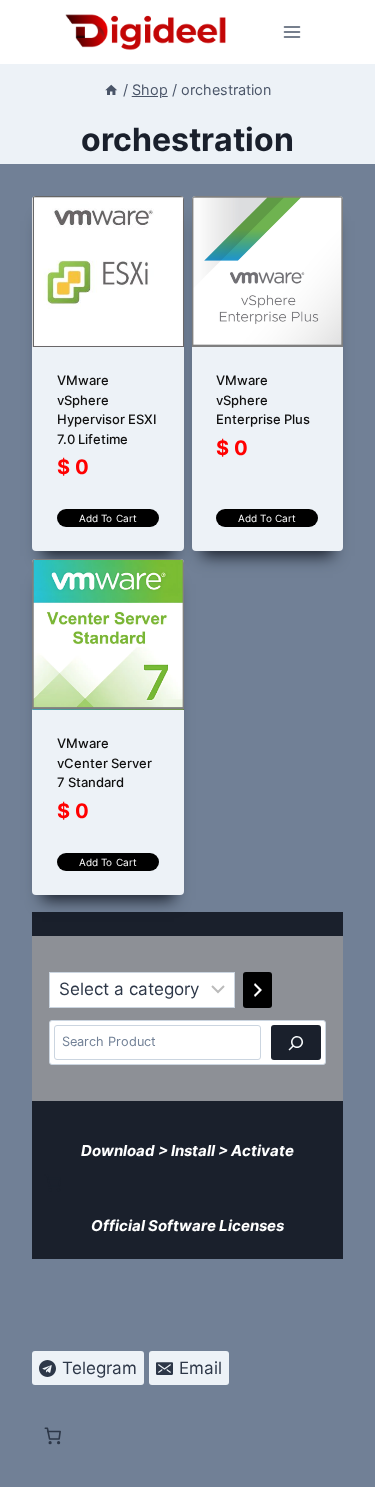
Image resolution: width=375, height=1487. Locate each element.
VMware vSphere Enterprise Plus (263, 399)
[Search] (296, 1042)
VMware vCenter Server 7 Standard (104, 762)
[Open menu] (292, 31)
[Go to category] (257, 990)
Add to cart (108, 518)
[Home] (111, 89)
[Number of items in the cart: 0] (53, 1183)
